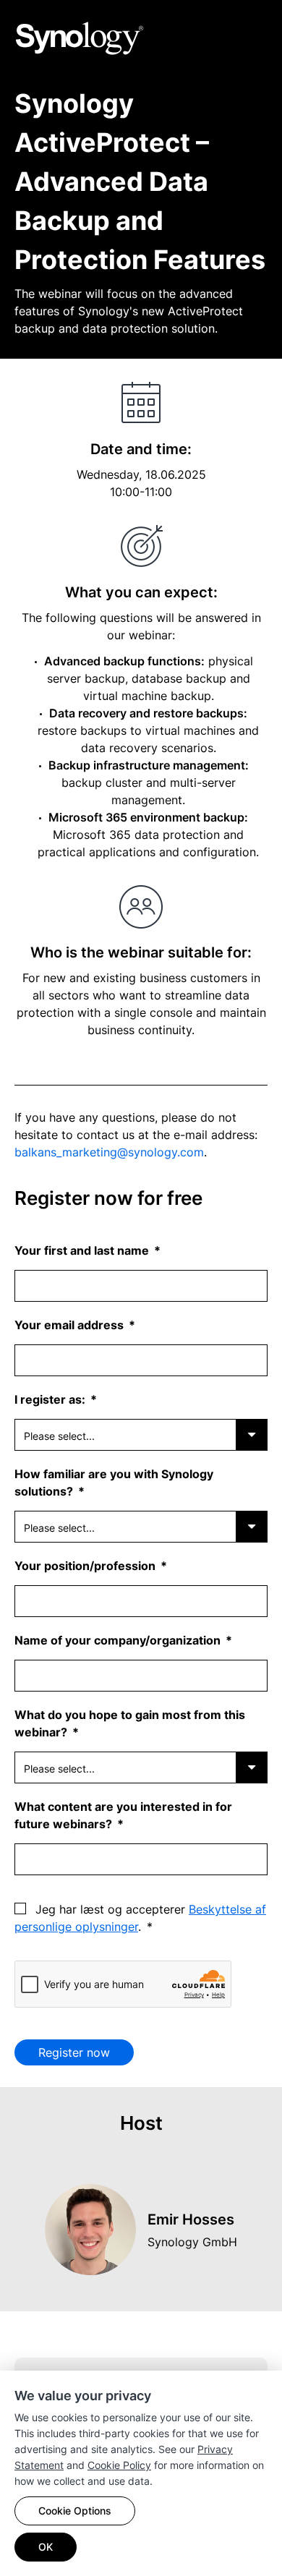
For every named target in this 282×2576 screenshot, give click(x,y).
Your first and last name (83, 1250)
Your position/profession (86, 1566)
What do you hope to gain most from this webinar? (130, 1723)
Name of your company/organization (119, 1640)
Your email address (70, 1325)
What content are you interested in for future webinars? (123, 1815)
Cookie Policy (119, 2465)
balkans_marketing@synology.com (109, 1152)
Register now (74, 2052)
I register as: (51, 1399)
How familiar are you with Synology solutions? (114, 1483)
